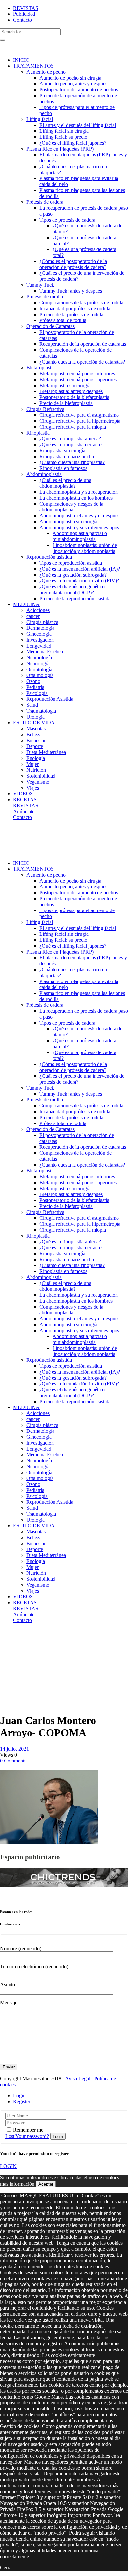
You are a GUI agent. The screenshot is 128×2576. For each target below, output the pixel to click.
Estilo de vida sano (16, 1640)
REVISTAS (26, 8)
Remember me (28, 2130)
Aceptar (46, 2184)
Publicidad (24, 14)
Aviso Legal (78, 2079)
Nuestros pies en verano (15, 1658)
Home (6, 1637)
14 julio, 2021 (14, 1749)
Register (22, 2102)
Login (19, 2096)
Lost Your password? (27, 2136)
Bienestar (11, 1649)
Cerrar (7, 2568)
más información (17, 2184)
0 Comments (13, 1761)
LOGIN (8, 2166)
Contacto (22, 20)
